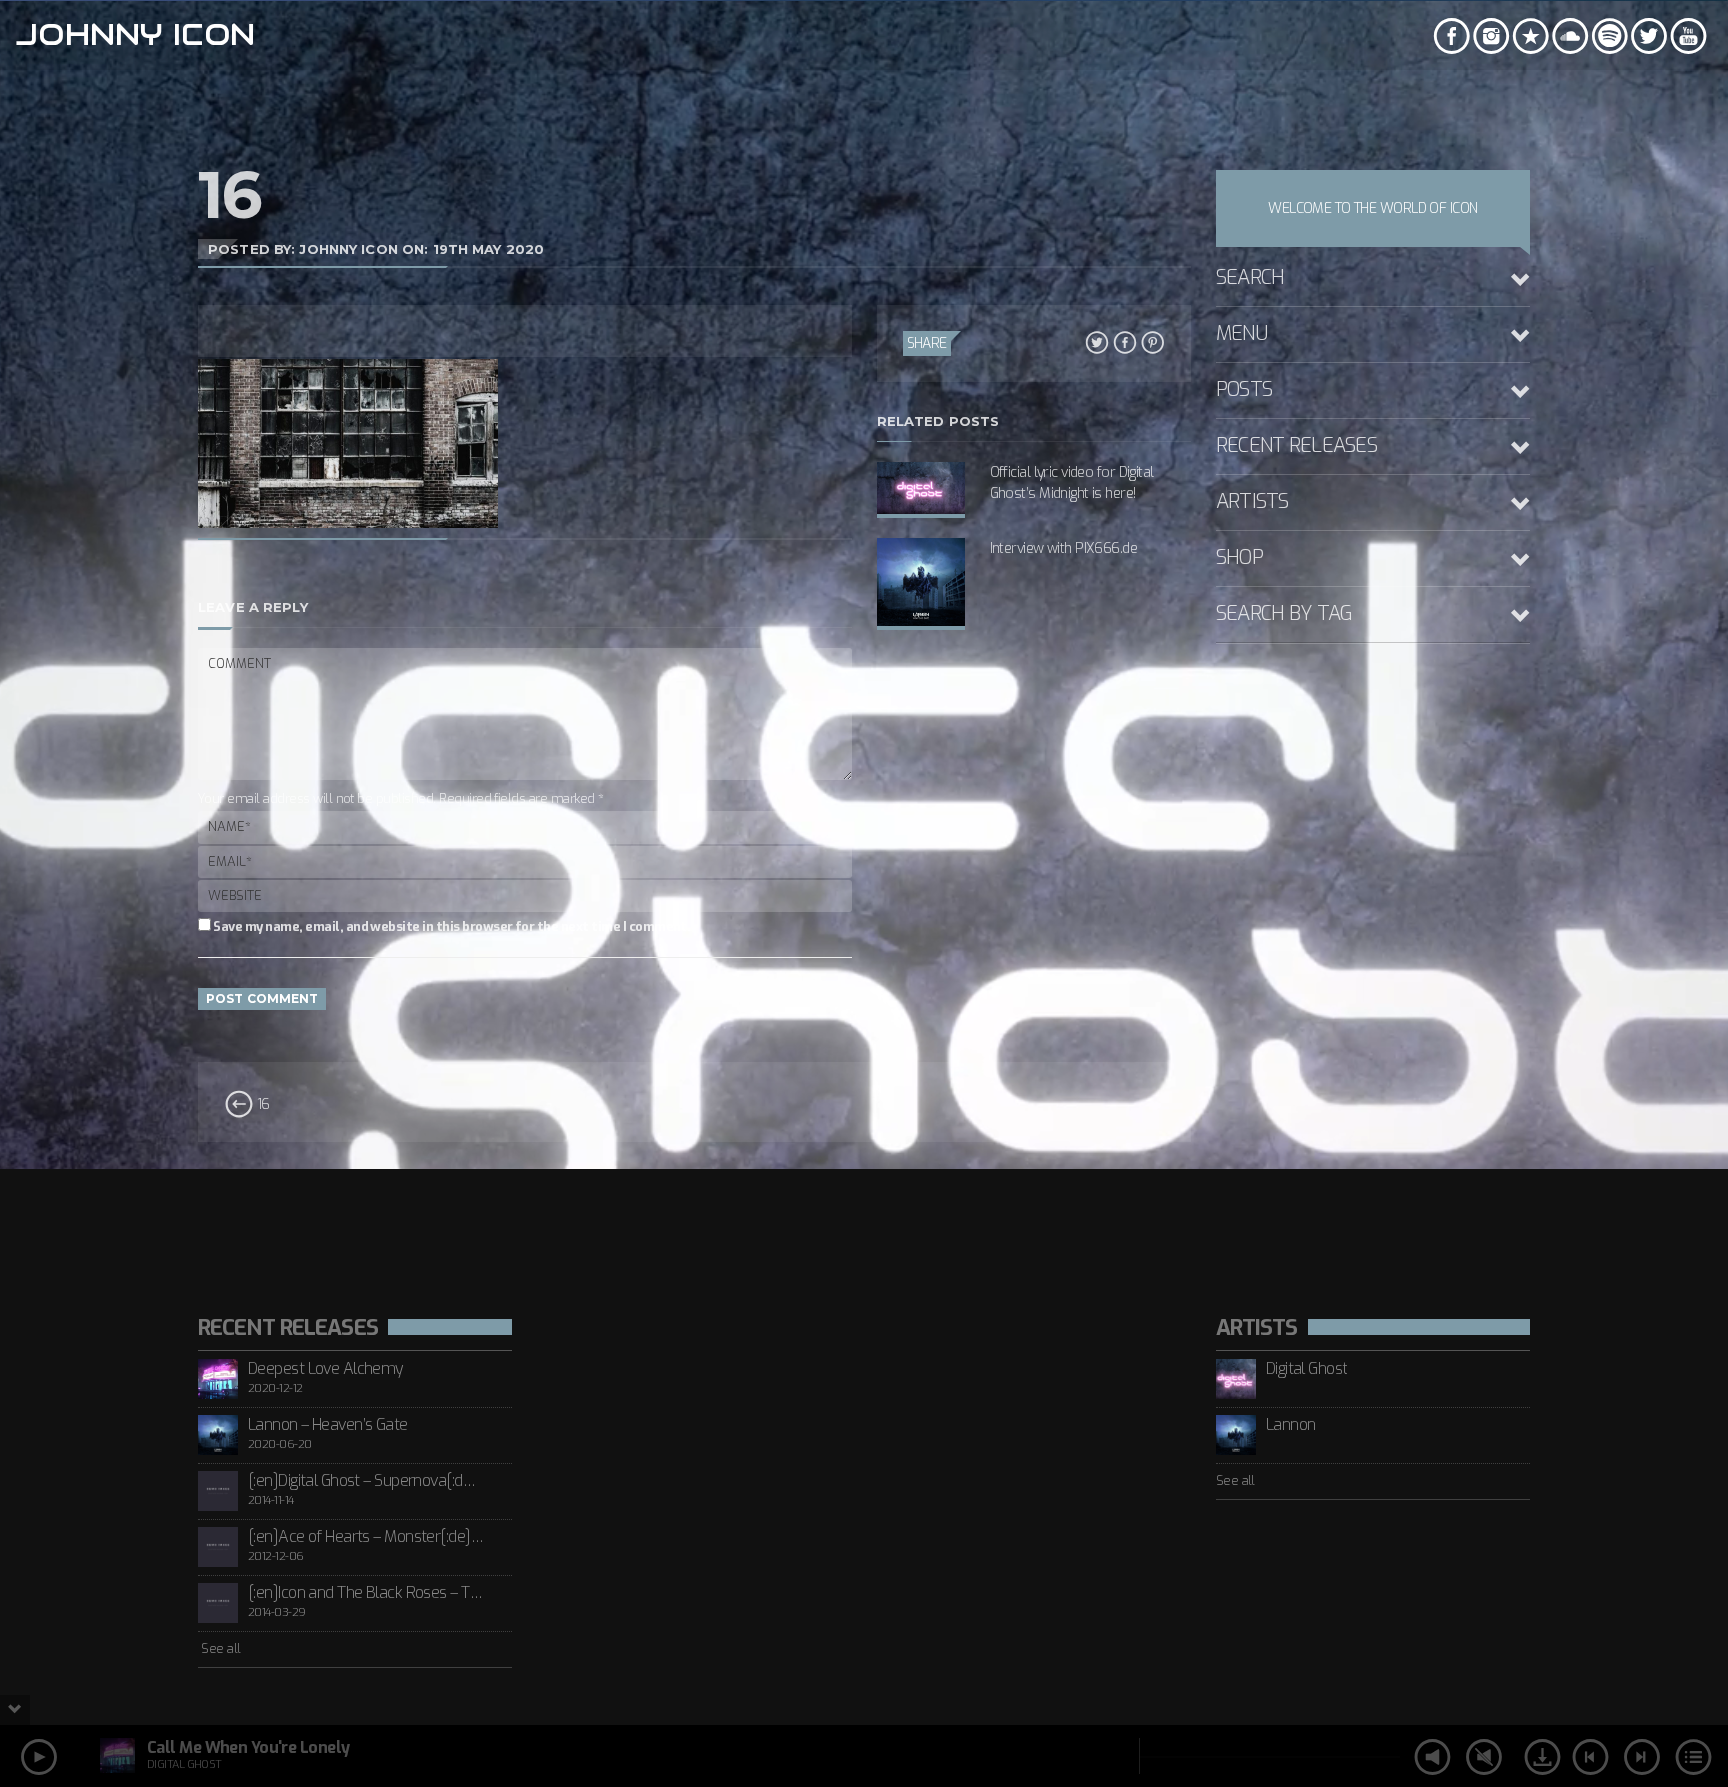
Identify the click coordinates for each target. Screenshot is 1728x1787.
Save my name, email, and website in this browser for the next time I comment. (450, 926)
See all (219, 1648)
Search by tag (1284, 613)
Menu (1241, 333)
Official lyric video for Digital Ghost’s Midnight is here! (1072, 483)
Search (1250, 277)
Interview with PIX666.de (1064, 548)
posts (1244, 389)
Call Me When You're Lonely (248, 1747)
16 (261, 1104)
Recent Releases (1296, 445)
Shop (1239, 557)
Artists (1252, 501)
